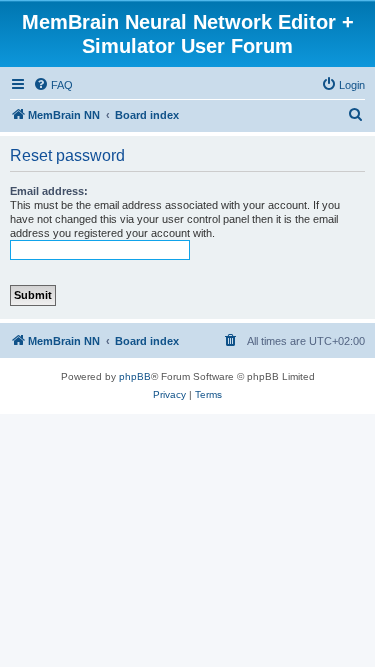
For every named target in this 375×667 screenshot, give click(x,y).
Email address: (49, 191)
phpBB (135, 376)
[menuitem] (53, 85)
